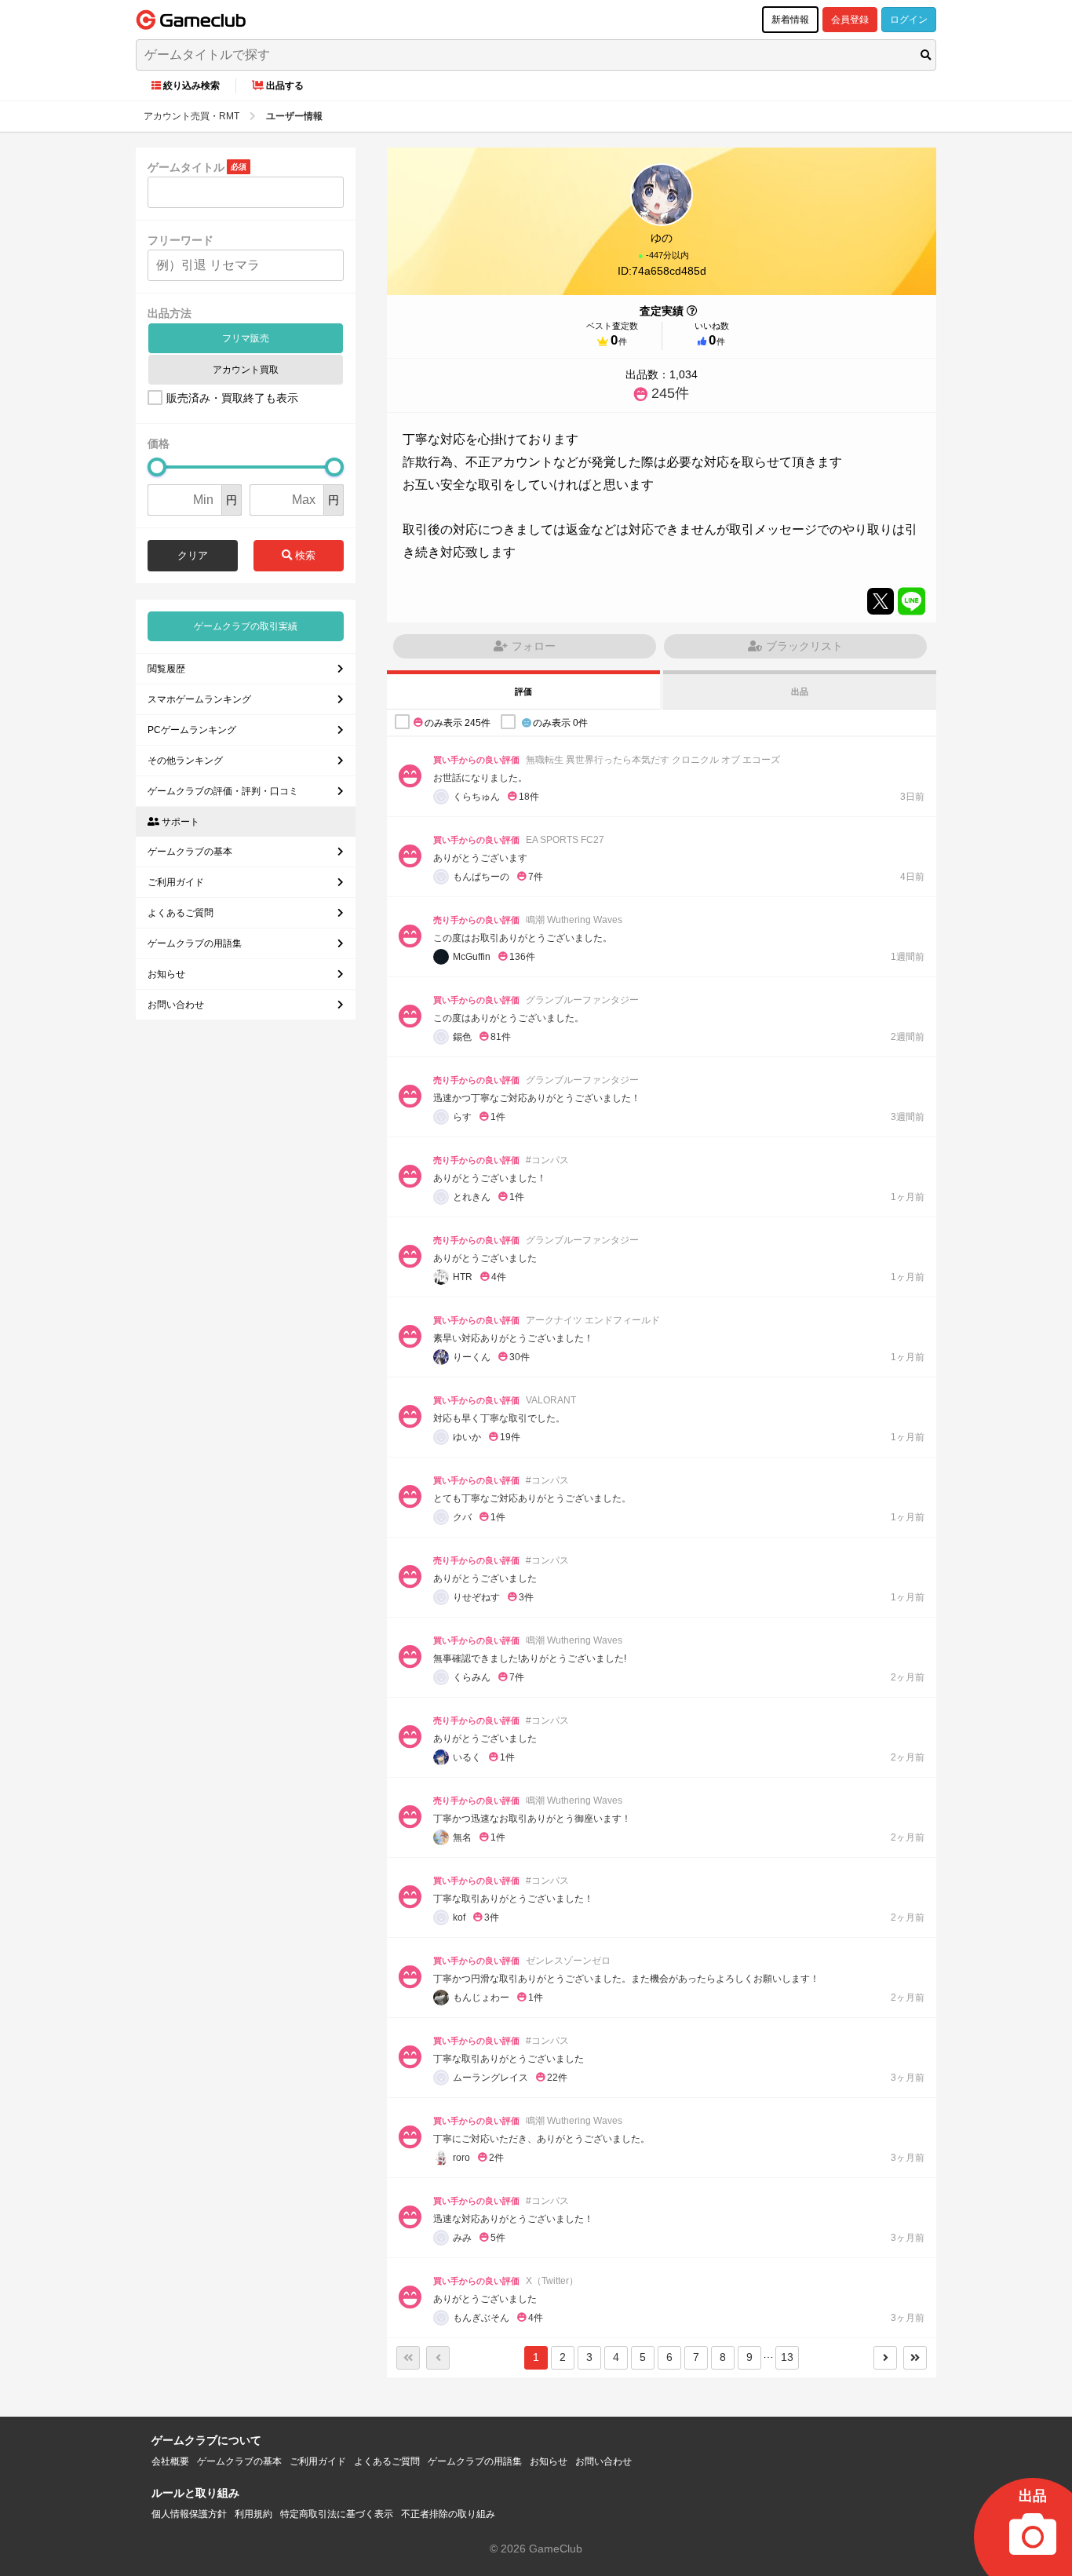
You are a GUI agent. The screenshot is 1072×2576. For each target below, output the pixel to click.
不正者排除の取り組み (448, 2514)
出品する (285, 86)
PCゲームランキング (192, 730)
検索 (304, 555)
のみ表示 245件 (458, 722)
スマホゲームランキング (199, 699)
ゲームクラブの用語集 (195, 943)
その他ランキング (185, 761)
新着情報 (790, 20)
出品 (800, 691)
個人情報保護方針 (189, 2514)
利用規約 (253, 2514)
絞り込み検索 (191, 86)
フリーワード (180, 240)
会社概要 (170, 2461)
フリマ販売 (246, 338)
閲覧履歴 (166, 669)
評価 (523, 691)
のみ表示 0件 (560, 722)
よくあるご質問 (180, 913)
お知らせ (166, 974)
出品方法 (170, 313)
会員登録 (850, 20)
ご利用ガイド (176, 882)
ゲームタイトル (186, 167)
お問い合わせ (176, 1005)
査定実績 (662, 311)
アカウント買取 (246, 370)
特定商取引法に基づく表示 (337, 2514)
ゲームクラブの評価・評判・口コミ (223, 791)
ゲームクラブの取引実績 (246, 626)
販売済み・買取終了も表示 (232, 398)
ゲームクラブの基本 (190, 852)
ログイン (909, 20)
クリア (193, 555)
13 (787, 2357)
